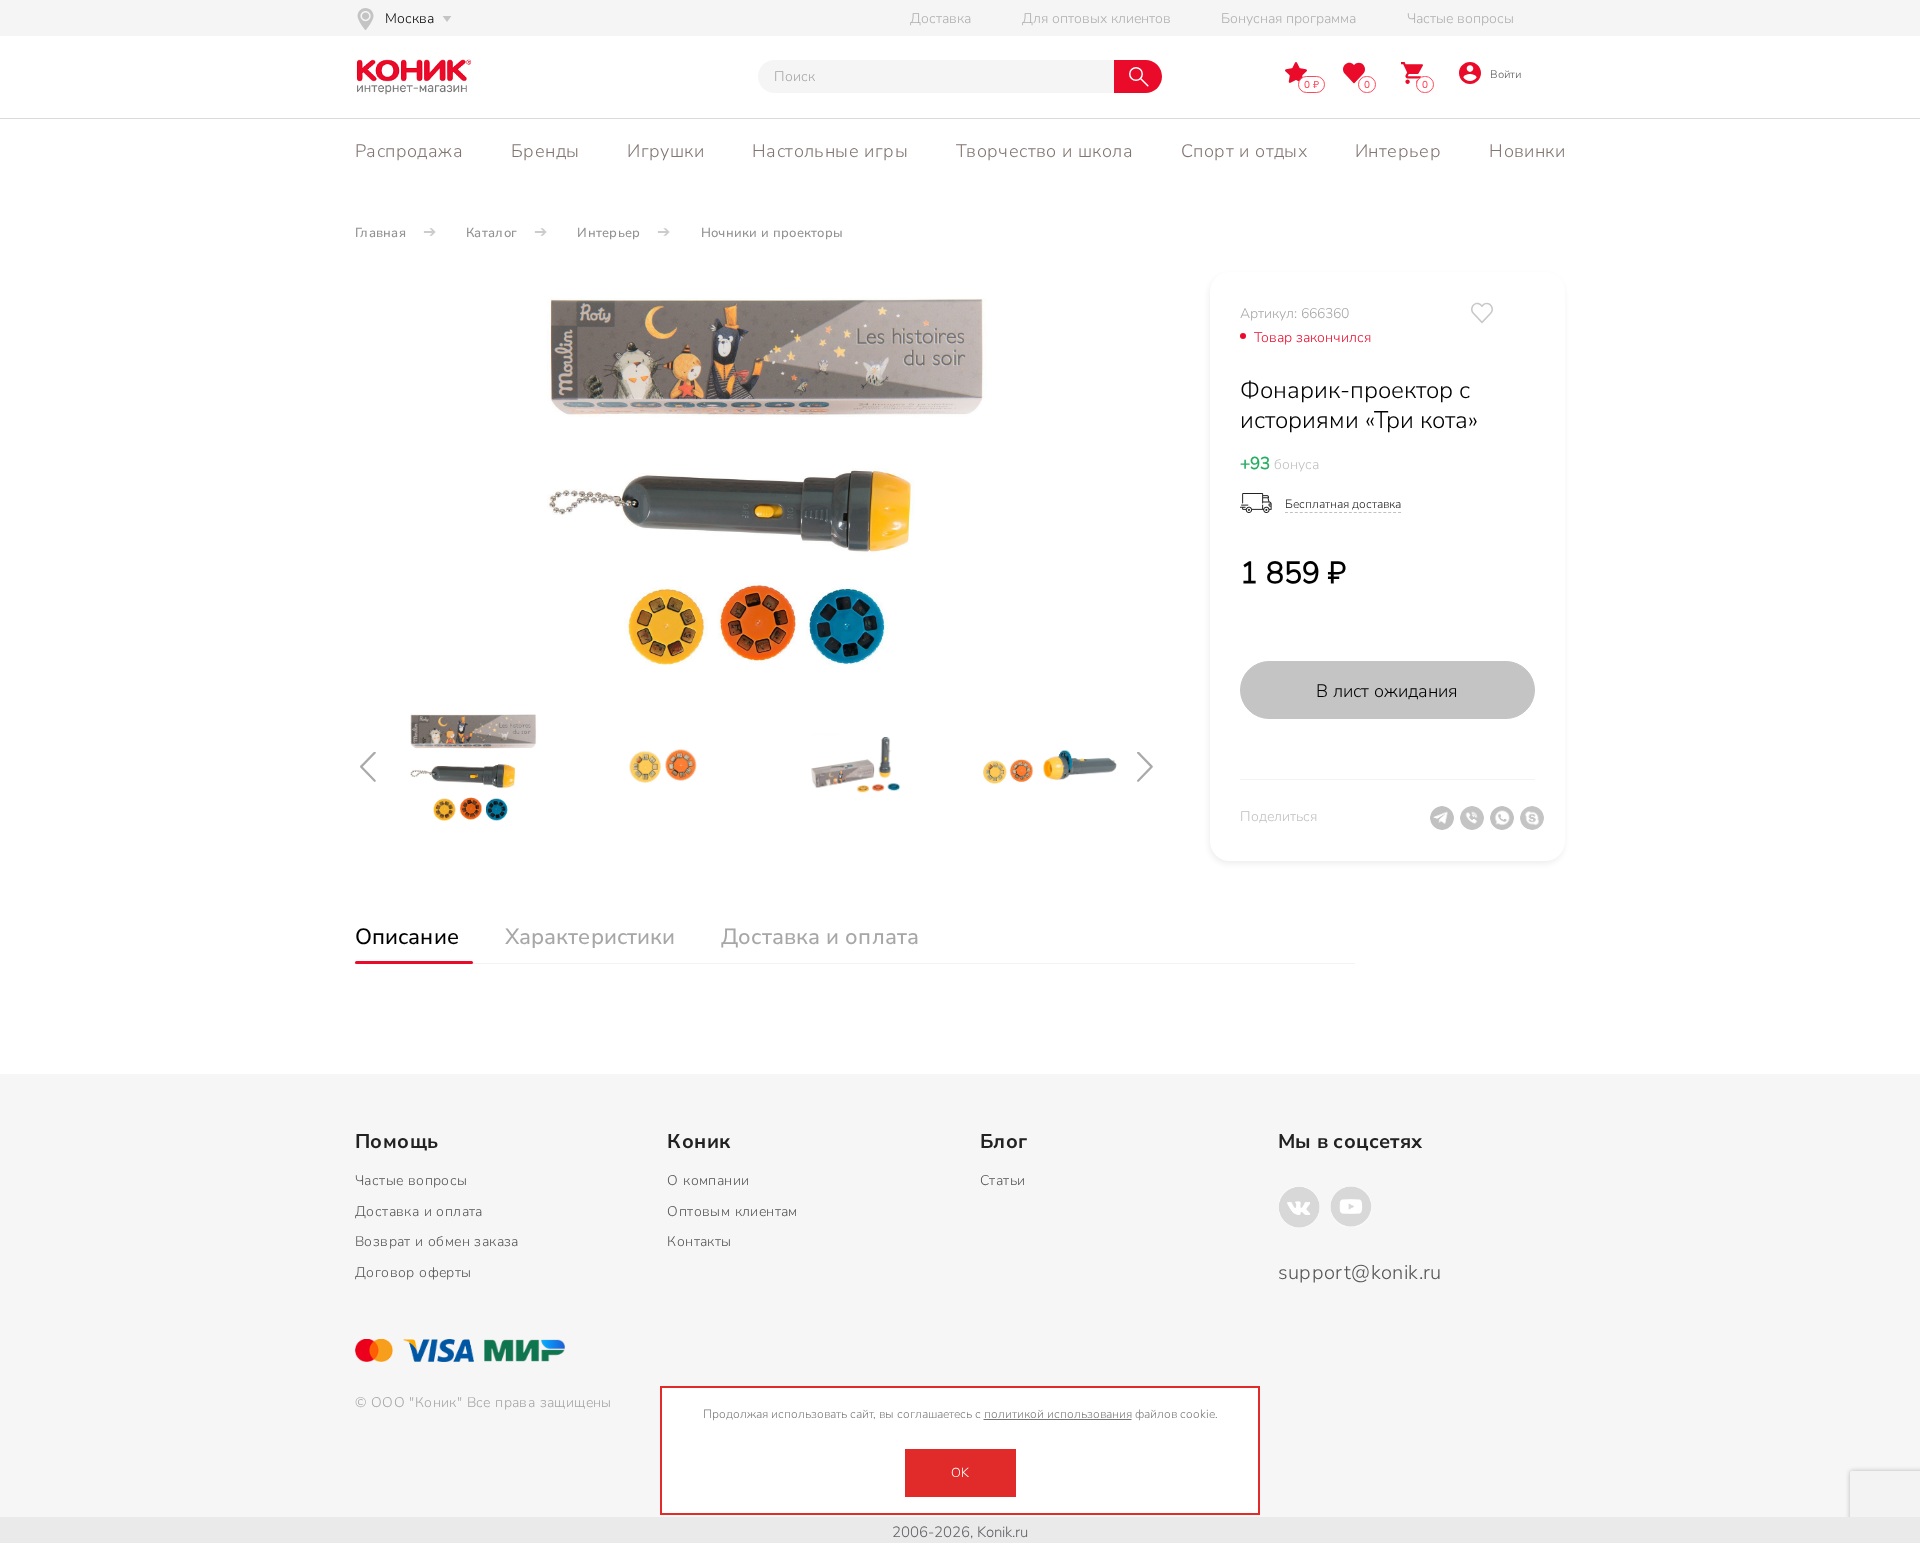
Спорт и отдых (1244, 151)
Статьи (1002, 1180)
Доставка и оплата (419, 1211)
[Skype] (1535, 826)
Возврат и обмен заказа (437, 1241)
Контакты (699, 1241)
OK (960, 1473)
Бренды (545, 151)
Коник (698, 1142)
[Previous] (370, 767)
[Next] (1147, 767)
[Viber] (1475, 826)
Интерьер (1398, 151)
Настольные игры (830, 151)
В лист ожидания (1387, 691)
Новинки (1527, 151)
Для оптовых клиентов (1096, 18)
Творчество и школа (1044, 151)
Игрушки (665, 151)
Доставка (940, 18)
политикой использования (1058, 1414)
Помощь (396, 1142)
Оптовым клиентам (732, 1211)
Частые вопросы (1460, 18)
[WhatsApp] (1505, 826)
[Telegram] (1445, 826)
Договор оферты (413, 1272)
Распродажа (409, 151)
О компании (708, 1180)
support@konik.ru (1360, 1272)
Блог (1004, 1142)
